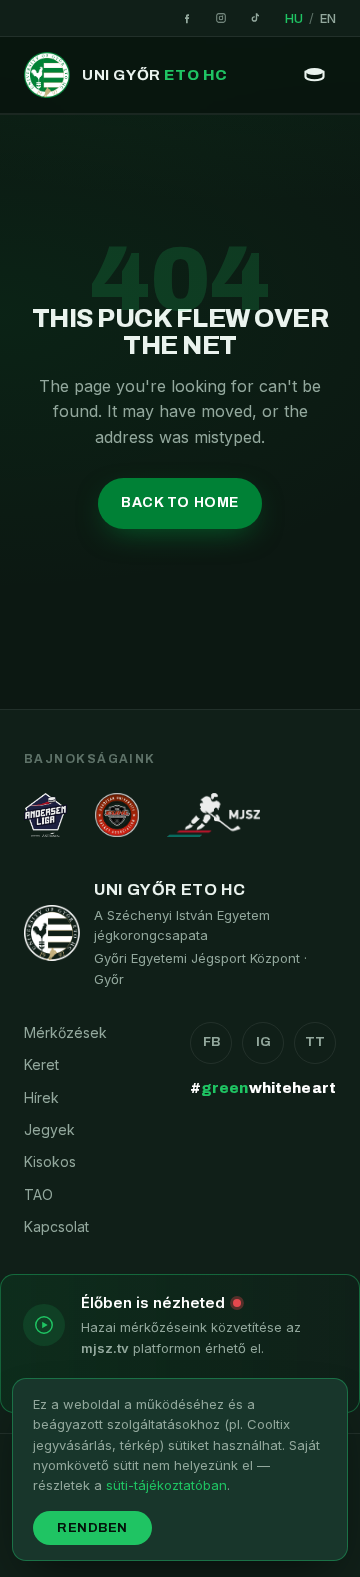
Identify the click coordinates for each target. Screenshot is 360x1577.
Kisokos (50, 1161)
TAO (38, 1194)
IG (263, 1042)
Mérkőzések (65, 1032)
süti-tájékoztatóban (166, 1485)
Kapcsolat (56, 1226)
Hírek (41, 1097)
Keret (41, 1064)
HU (294, 18)
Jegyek (49, 1129)
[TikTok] (255, 18)
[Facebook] (187, 18)
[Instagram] (221, 18)
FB (211, 1042)
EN (328, 18)
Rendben (92, 1528)
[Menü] (314, 75)
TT (315, 1042)
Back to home (180, 502)
